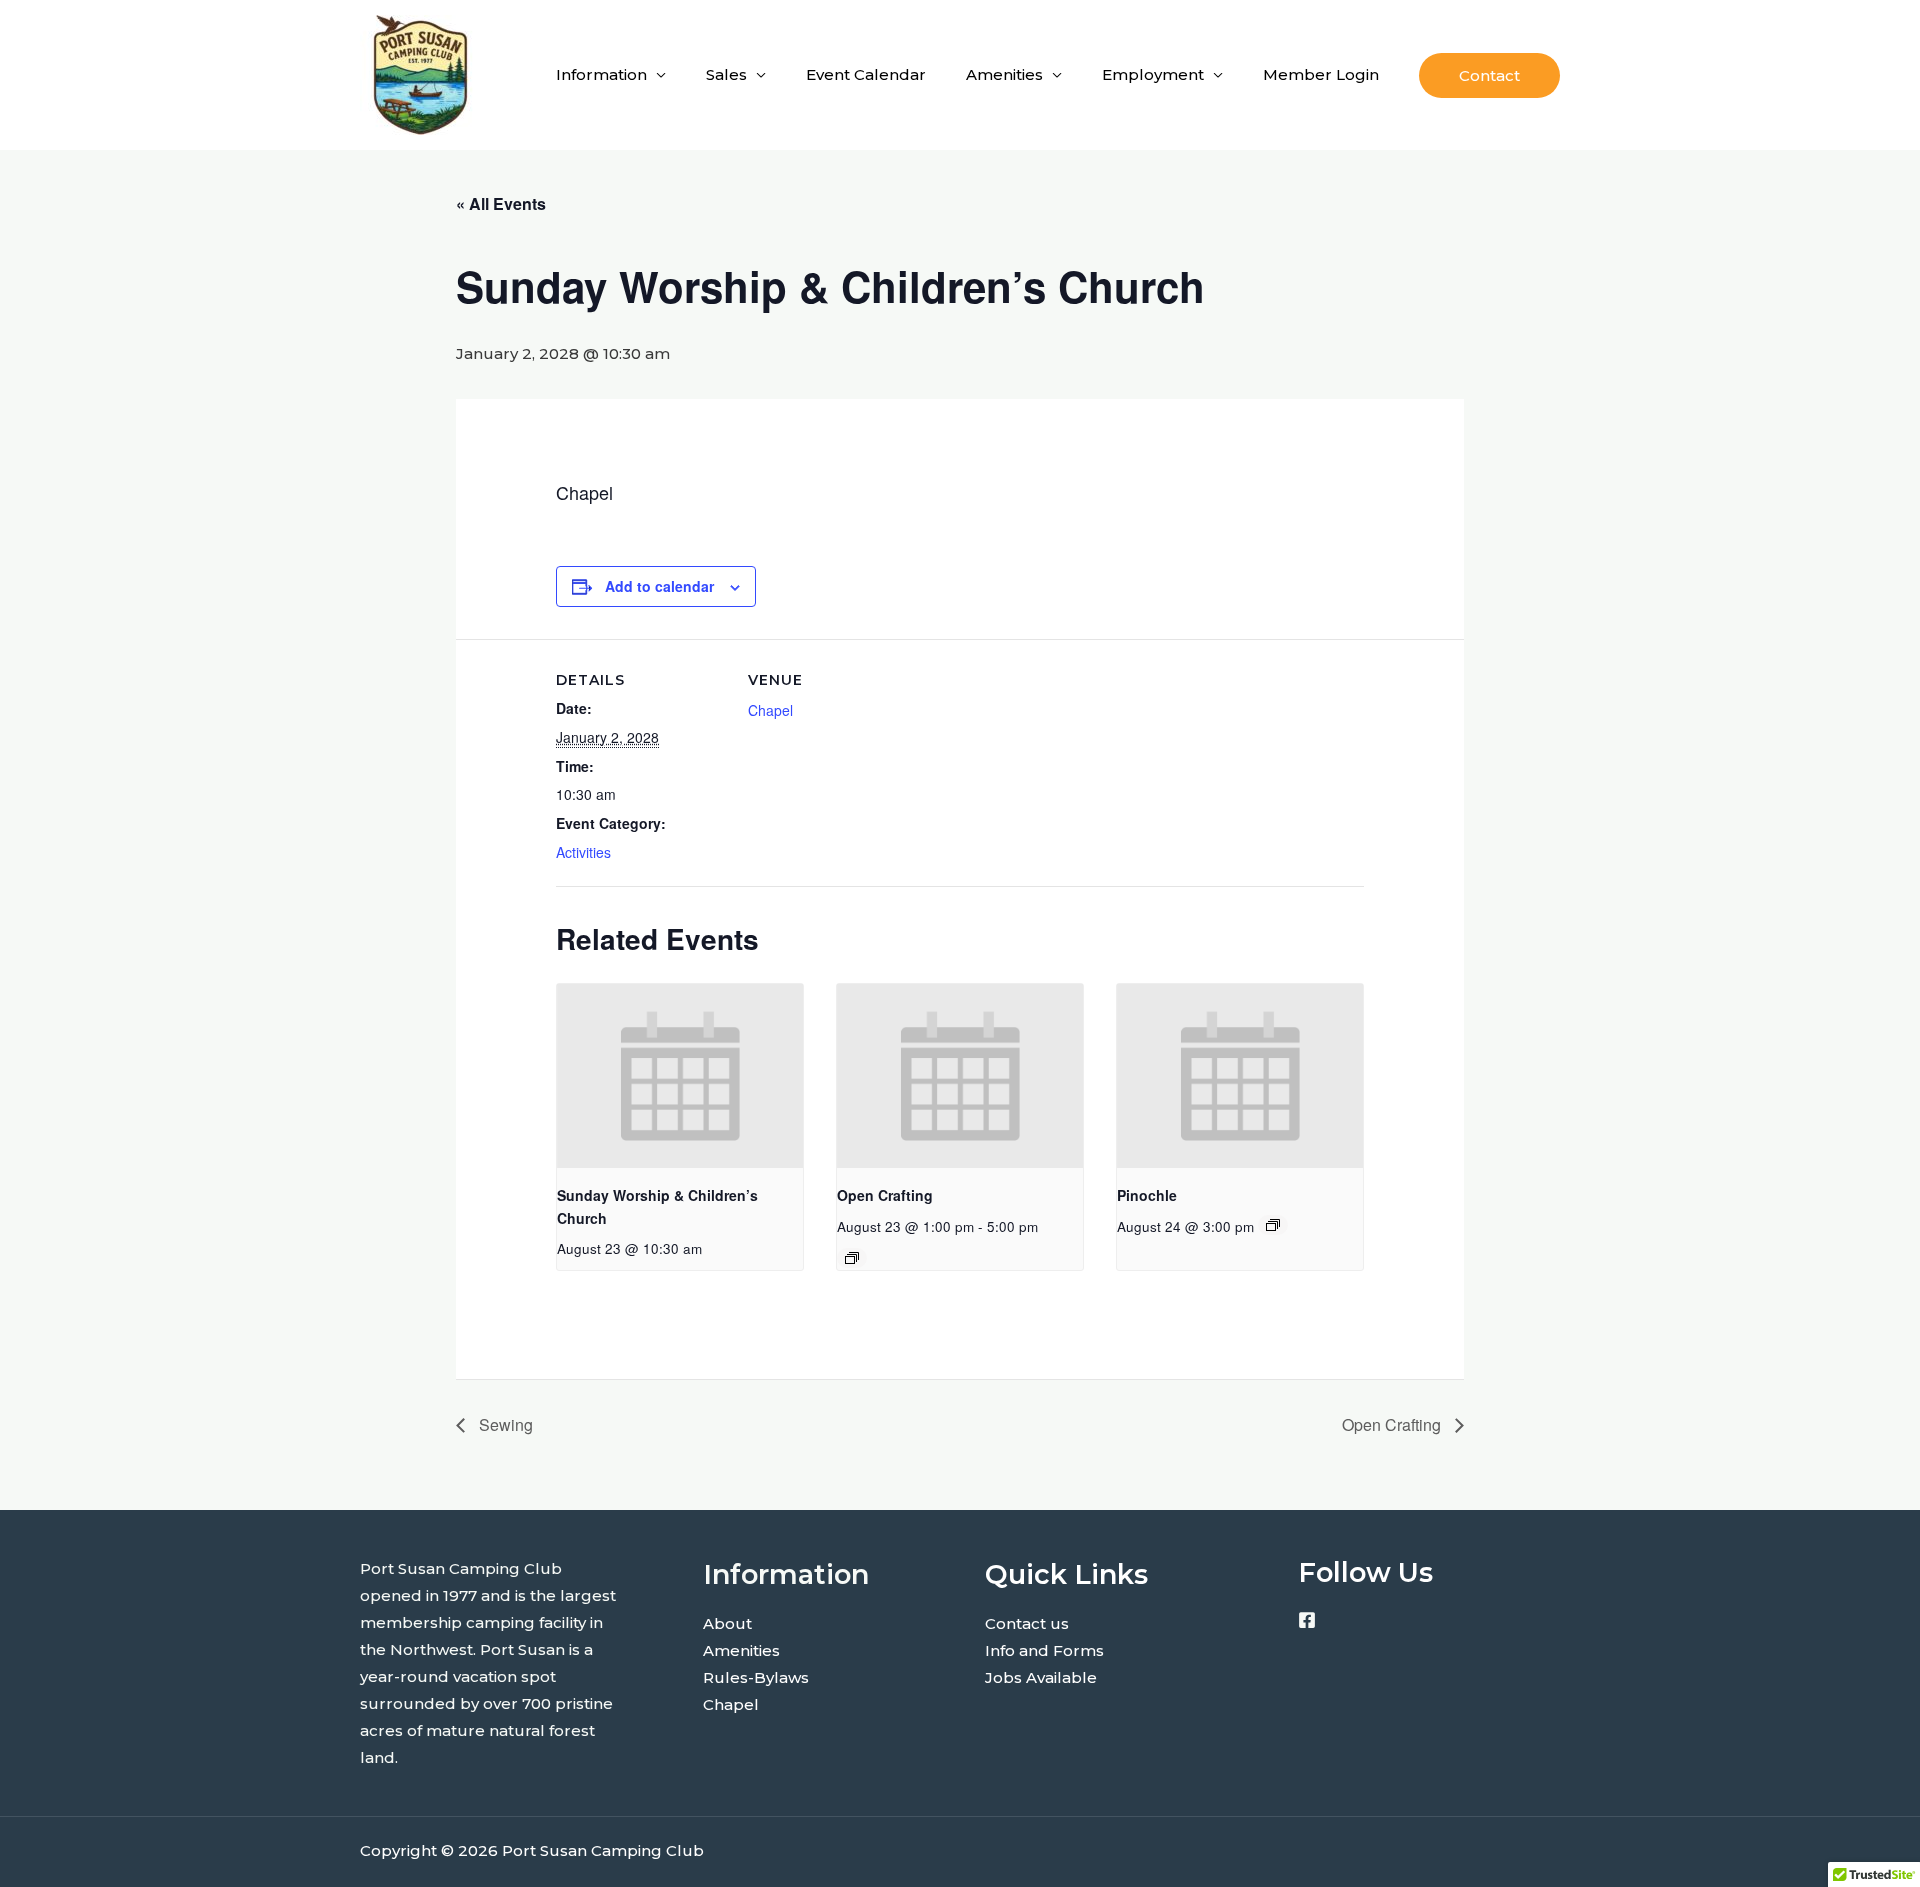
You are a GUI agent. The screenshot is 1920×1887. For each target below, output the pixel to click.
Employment (1153, 74)
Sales (726, 74)
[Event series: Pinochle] (1273, 1225)
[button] (1489, 75)
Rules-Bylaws (756, 1677)
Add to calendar (659, 586)
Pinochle (1147, 1195)
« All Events (501, 203)
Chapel (770, 710)
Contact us (1027, 1623)
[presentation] (680, 1076)
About (727, 1623)
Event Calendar (866, 74)
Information (601, 74)
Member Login (1321, 74)
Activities (583, 852)
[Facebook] (1307, 1620)
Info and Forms (1044, 1650)
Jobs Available (1041, 1677)
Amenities (1004, 74)
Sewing (504, 1424)
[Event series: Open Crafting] (852, 1258)
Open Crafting (885, 1195)
